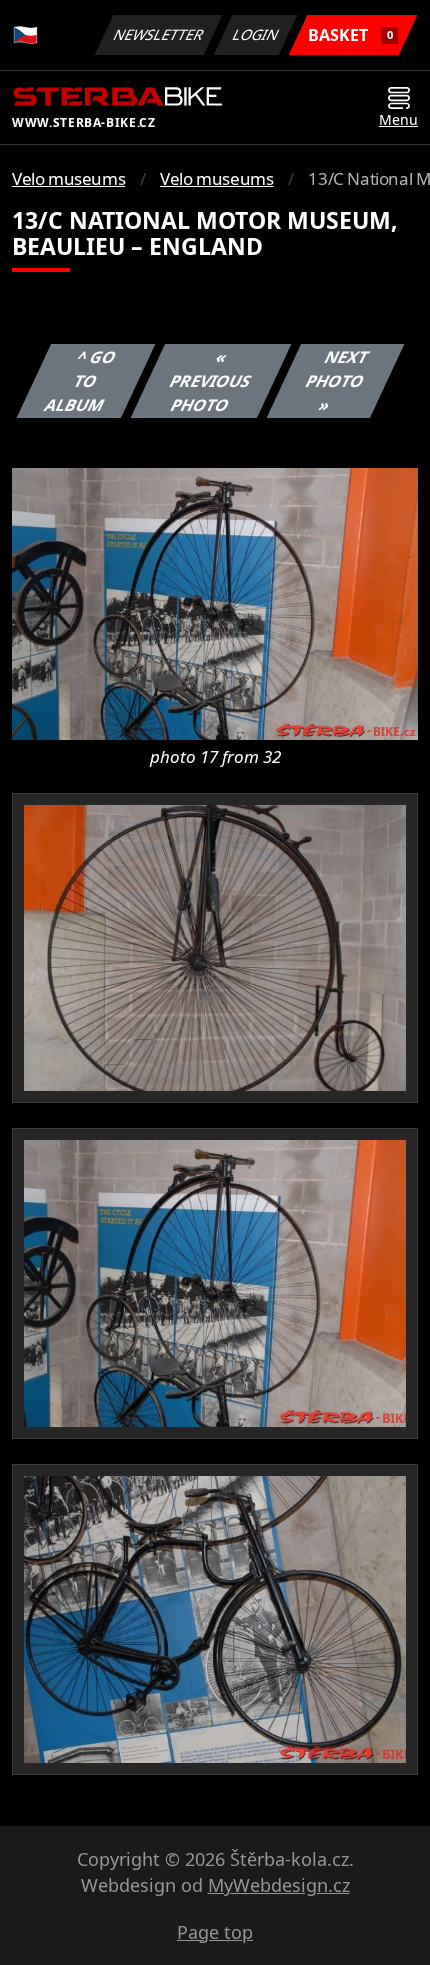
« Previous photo (210, 381)
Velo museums (68, 178)
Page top (215, 1932)
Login (256, 34)
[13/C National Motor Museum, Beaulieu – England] (215, 602)
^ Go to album (80, 381)
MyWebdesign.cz (279, 1885)
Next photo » (336, 381)
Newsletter (159, 34)
